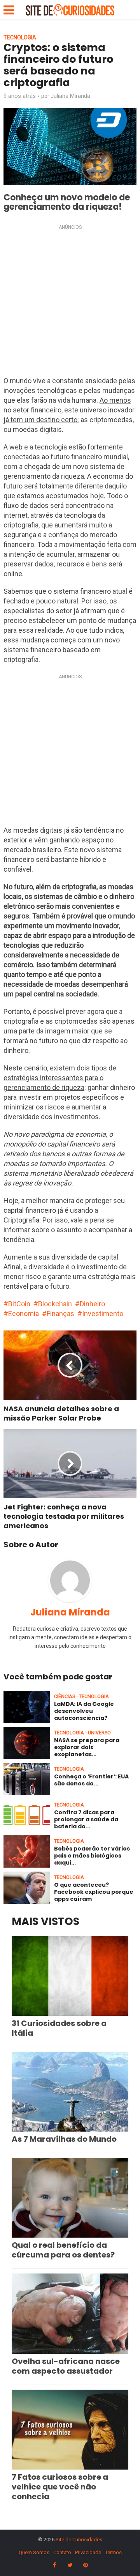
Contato (62, 2552)
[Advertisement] (70, 303)
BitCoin (19, 1304)
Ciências (65, 1696)
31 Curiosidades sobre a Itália (59, 2028)
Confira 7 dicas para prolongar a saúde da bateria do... (86, 1819)
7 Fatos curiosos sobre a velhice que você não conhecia (60, 2487)
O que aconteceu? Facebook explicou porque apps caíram (94, 1892)
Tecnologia (20, 37)
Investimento (103, 1314)
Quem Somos (34, 2552)
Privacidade (88, 2552)
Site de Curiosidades (79, 2540)
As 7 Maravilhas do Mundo (64, 2139)
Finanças (60, 1314)
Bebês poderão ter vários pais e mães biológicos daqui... (92, 1856)
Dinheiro (92, 1304)
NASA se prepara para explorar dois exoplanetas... (87, 1747)
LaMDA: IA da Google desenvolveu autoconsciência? (84, 1711)
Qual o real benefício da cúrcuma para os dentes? (63, 2250)
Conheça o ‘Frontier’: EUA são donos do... (91, 1780)
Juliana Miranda (70, 96)
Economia (24, 1314)
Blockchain (55, 1304)
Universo (99, 1733)
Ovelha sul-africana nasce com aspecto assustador (66, 2366)
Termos (113, 2552)
